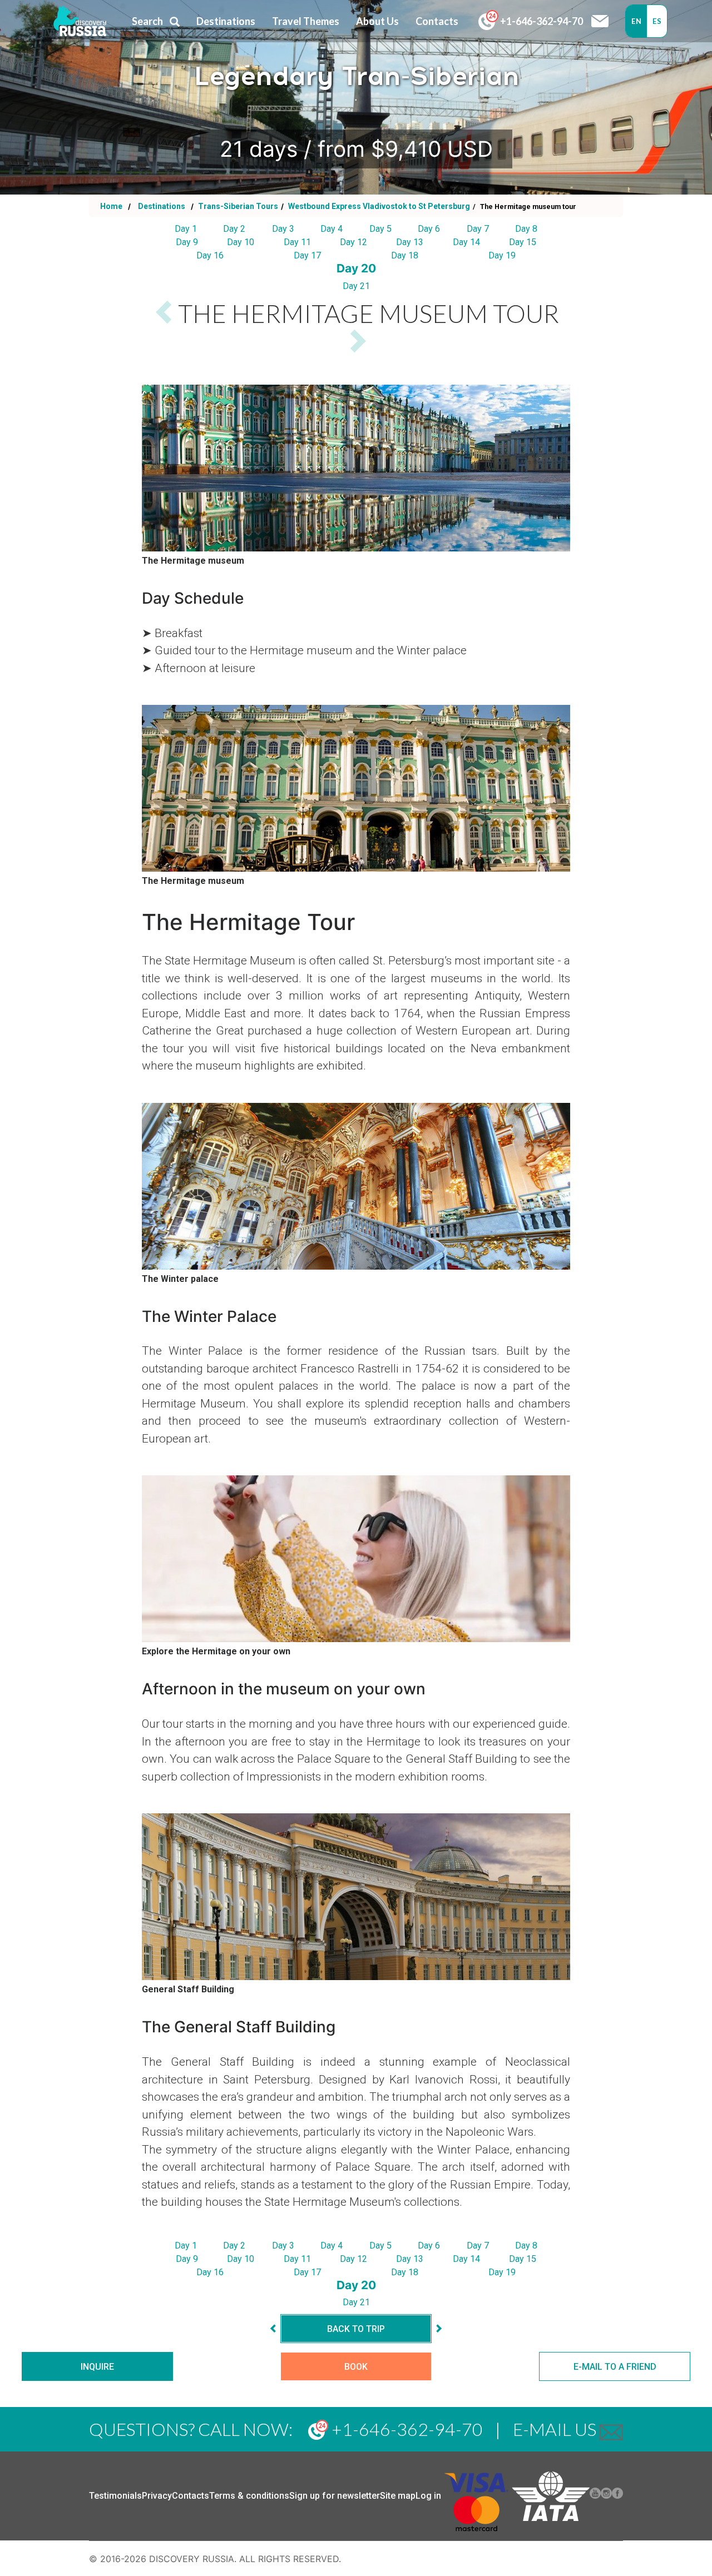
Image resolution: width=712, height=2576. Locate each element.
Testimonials (115, 2496)
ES (657, 21)
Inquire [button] (97, 2367)
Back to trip (356, 2329)
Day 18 (405, 255)
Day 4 (332, 229)
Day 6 (429, 229)
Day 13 (410, 242)
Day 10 (241, 242)
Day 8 (526, 229)
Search (147, 21)
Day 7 (478, 229)
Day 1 (186, 229)
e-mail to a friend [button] (615, 2367)
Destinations (161, 206)
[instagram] (606, 2496)
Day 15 (523, 242)
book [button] (356, 2367)
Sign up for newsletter (335, 2496)
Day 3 (283, 229)
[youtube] (595, 2496)
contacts (437, 21)
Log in (428, 2496)
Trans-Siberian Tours (237, 206)
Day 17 (307, 255)
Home (111, 206)
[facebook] (617, 2496)
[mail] (611, 2429)
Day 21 (356, 286)
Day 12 (353, 242)
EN (636, 21)
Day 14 (466, 242)
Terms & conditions (249, 2496)
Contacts (191, 2496)
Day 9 (187, 242)
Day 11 (297, 242)
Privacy (157, 2496)
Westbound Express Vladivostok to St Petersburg (378, 206)
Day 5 (380, 229)
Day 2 (234, 229)
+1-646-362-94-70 (541, 21)
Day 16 (210, 255)
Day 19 (502, 255)
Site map (398, 2496)
